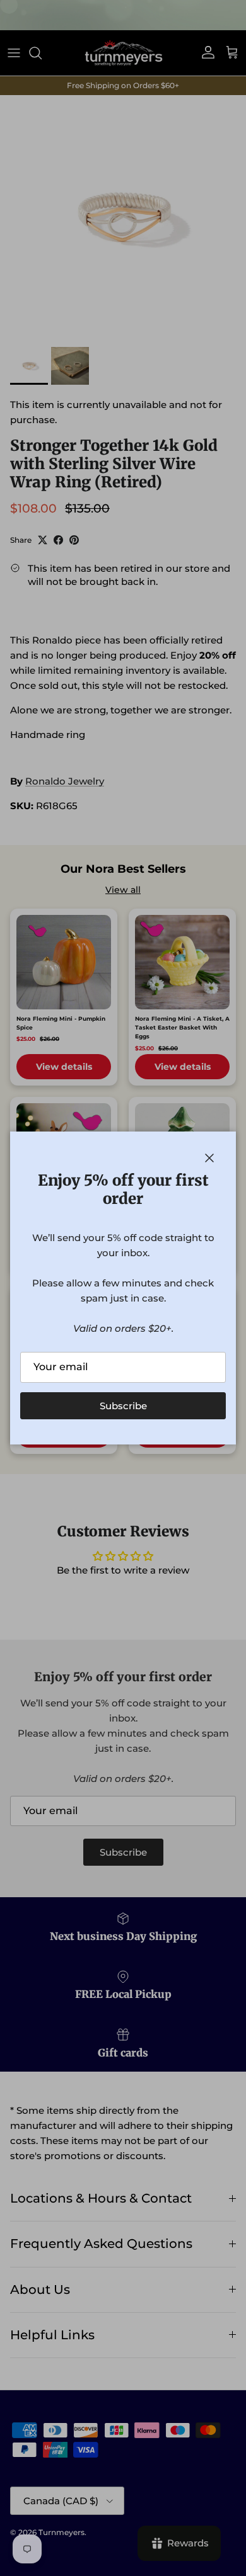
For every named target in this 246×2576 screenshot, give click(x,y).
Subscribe (123, 1406)
